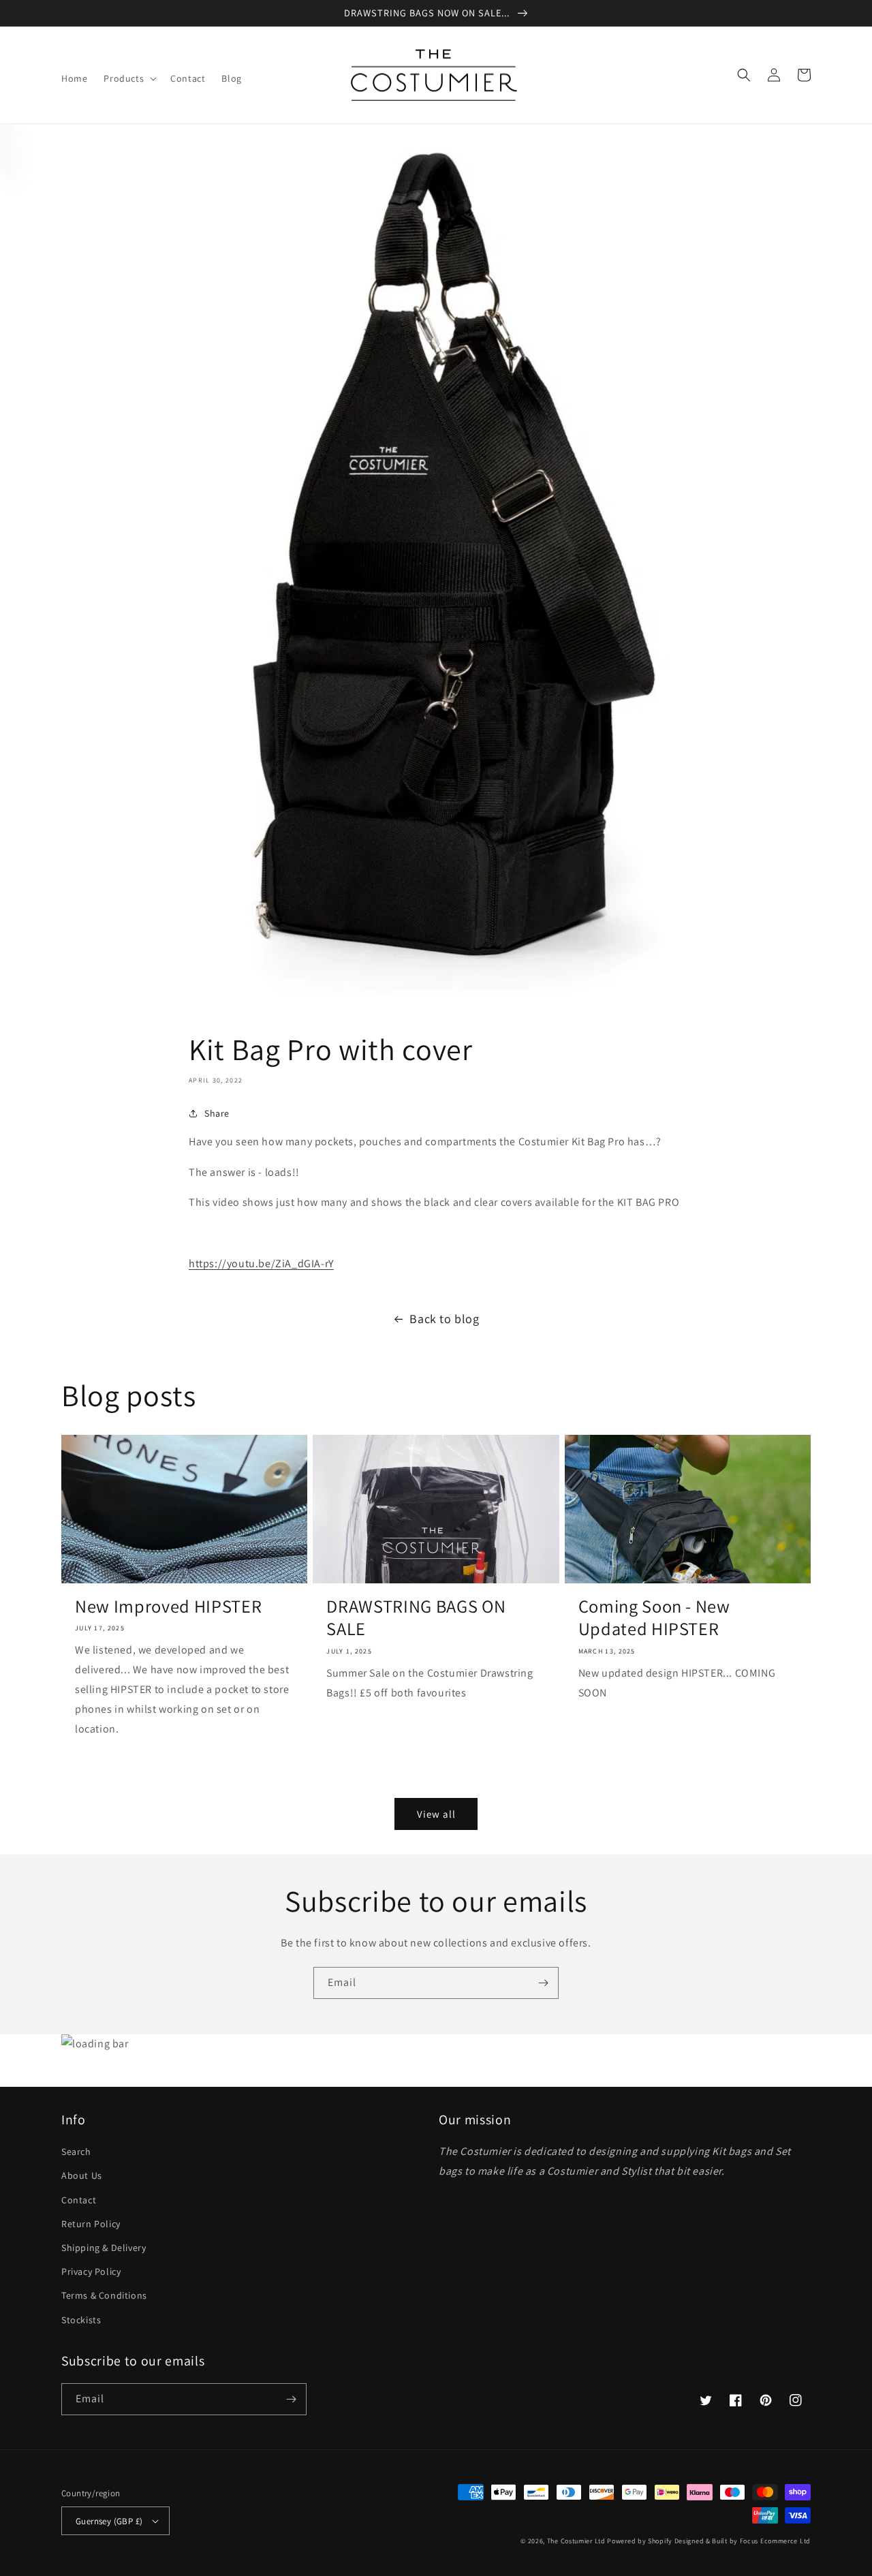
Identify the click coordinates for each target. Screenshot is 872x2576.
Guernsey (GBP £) (109, 2521)
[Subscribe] (543, 1983)
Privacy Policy (91, 2271)
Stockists (81, 2320)
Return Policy (91, 2224)
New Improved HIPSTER (168, 1607)
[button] (129, 78)
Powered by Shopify (640, 2541)
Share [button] (217, 1113)
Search (76, 2152)
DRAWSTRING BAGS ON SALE (416, 1618)
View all (436, 1814)
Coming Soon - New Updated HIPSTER (654, 1618)
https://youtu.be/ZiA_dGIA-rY (261, 1263)
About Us (82, 2175)
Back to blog (444, 1319)
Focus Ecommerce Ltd (775, 2541)
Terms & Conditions (104, 2295)
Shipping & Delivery (104, 2248)
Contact (79, 2200)
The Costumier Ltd (576, 2541)
